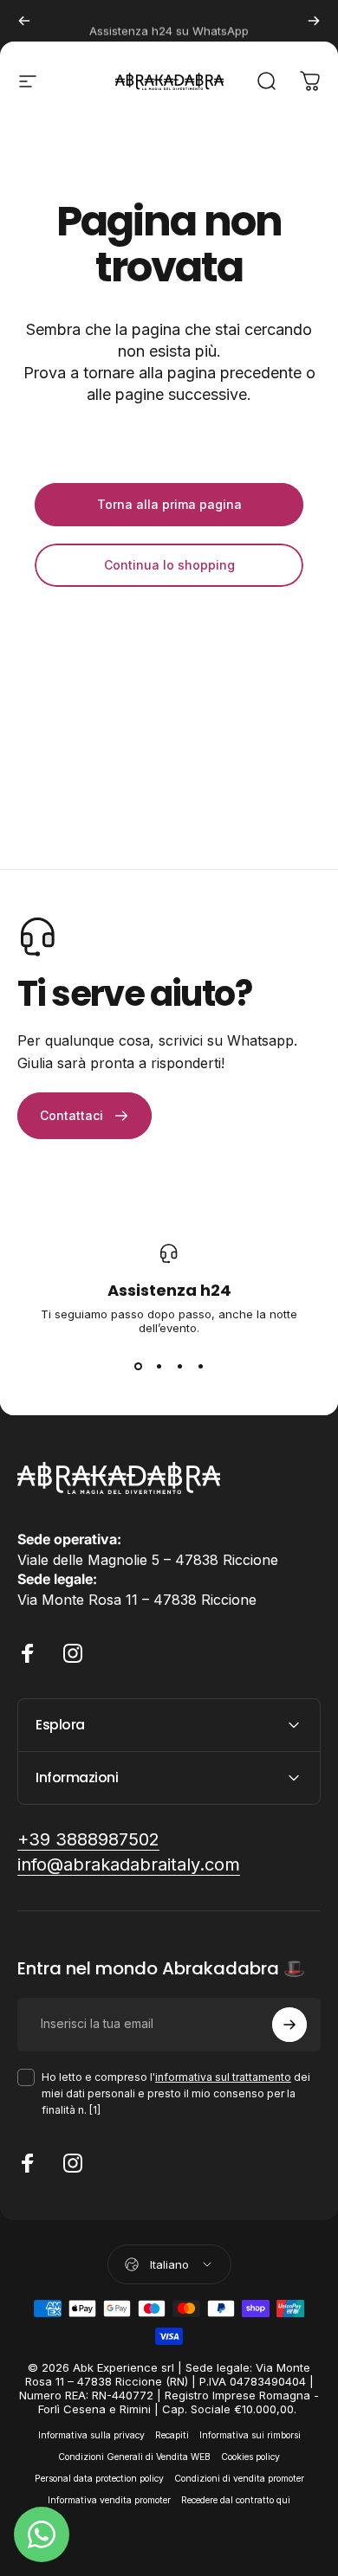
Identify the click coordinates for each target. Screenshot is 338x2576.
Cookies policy (250, 2457)
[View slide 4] (200, 1366)
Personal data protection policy (99, 2479)
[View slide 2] (159, 1366)
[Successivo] (314, 21)
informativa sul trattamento (223, 2077)
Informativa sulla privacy (91, 2435)
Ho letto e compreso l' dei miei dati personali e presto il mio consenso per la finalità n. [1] (176, 2093)
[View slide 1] (138, 1366)
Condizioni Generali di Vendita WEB (134, 2457)
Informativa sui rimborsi (250, 2435)
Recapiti (172, 2435)
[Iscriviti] (289, 2025)
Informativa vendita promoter (109, 2500)
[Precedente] (24, 21)
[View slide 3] (179, 1366)
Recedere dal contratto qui (236, 2500)
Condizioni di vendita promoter (239, 2479)
